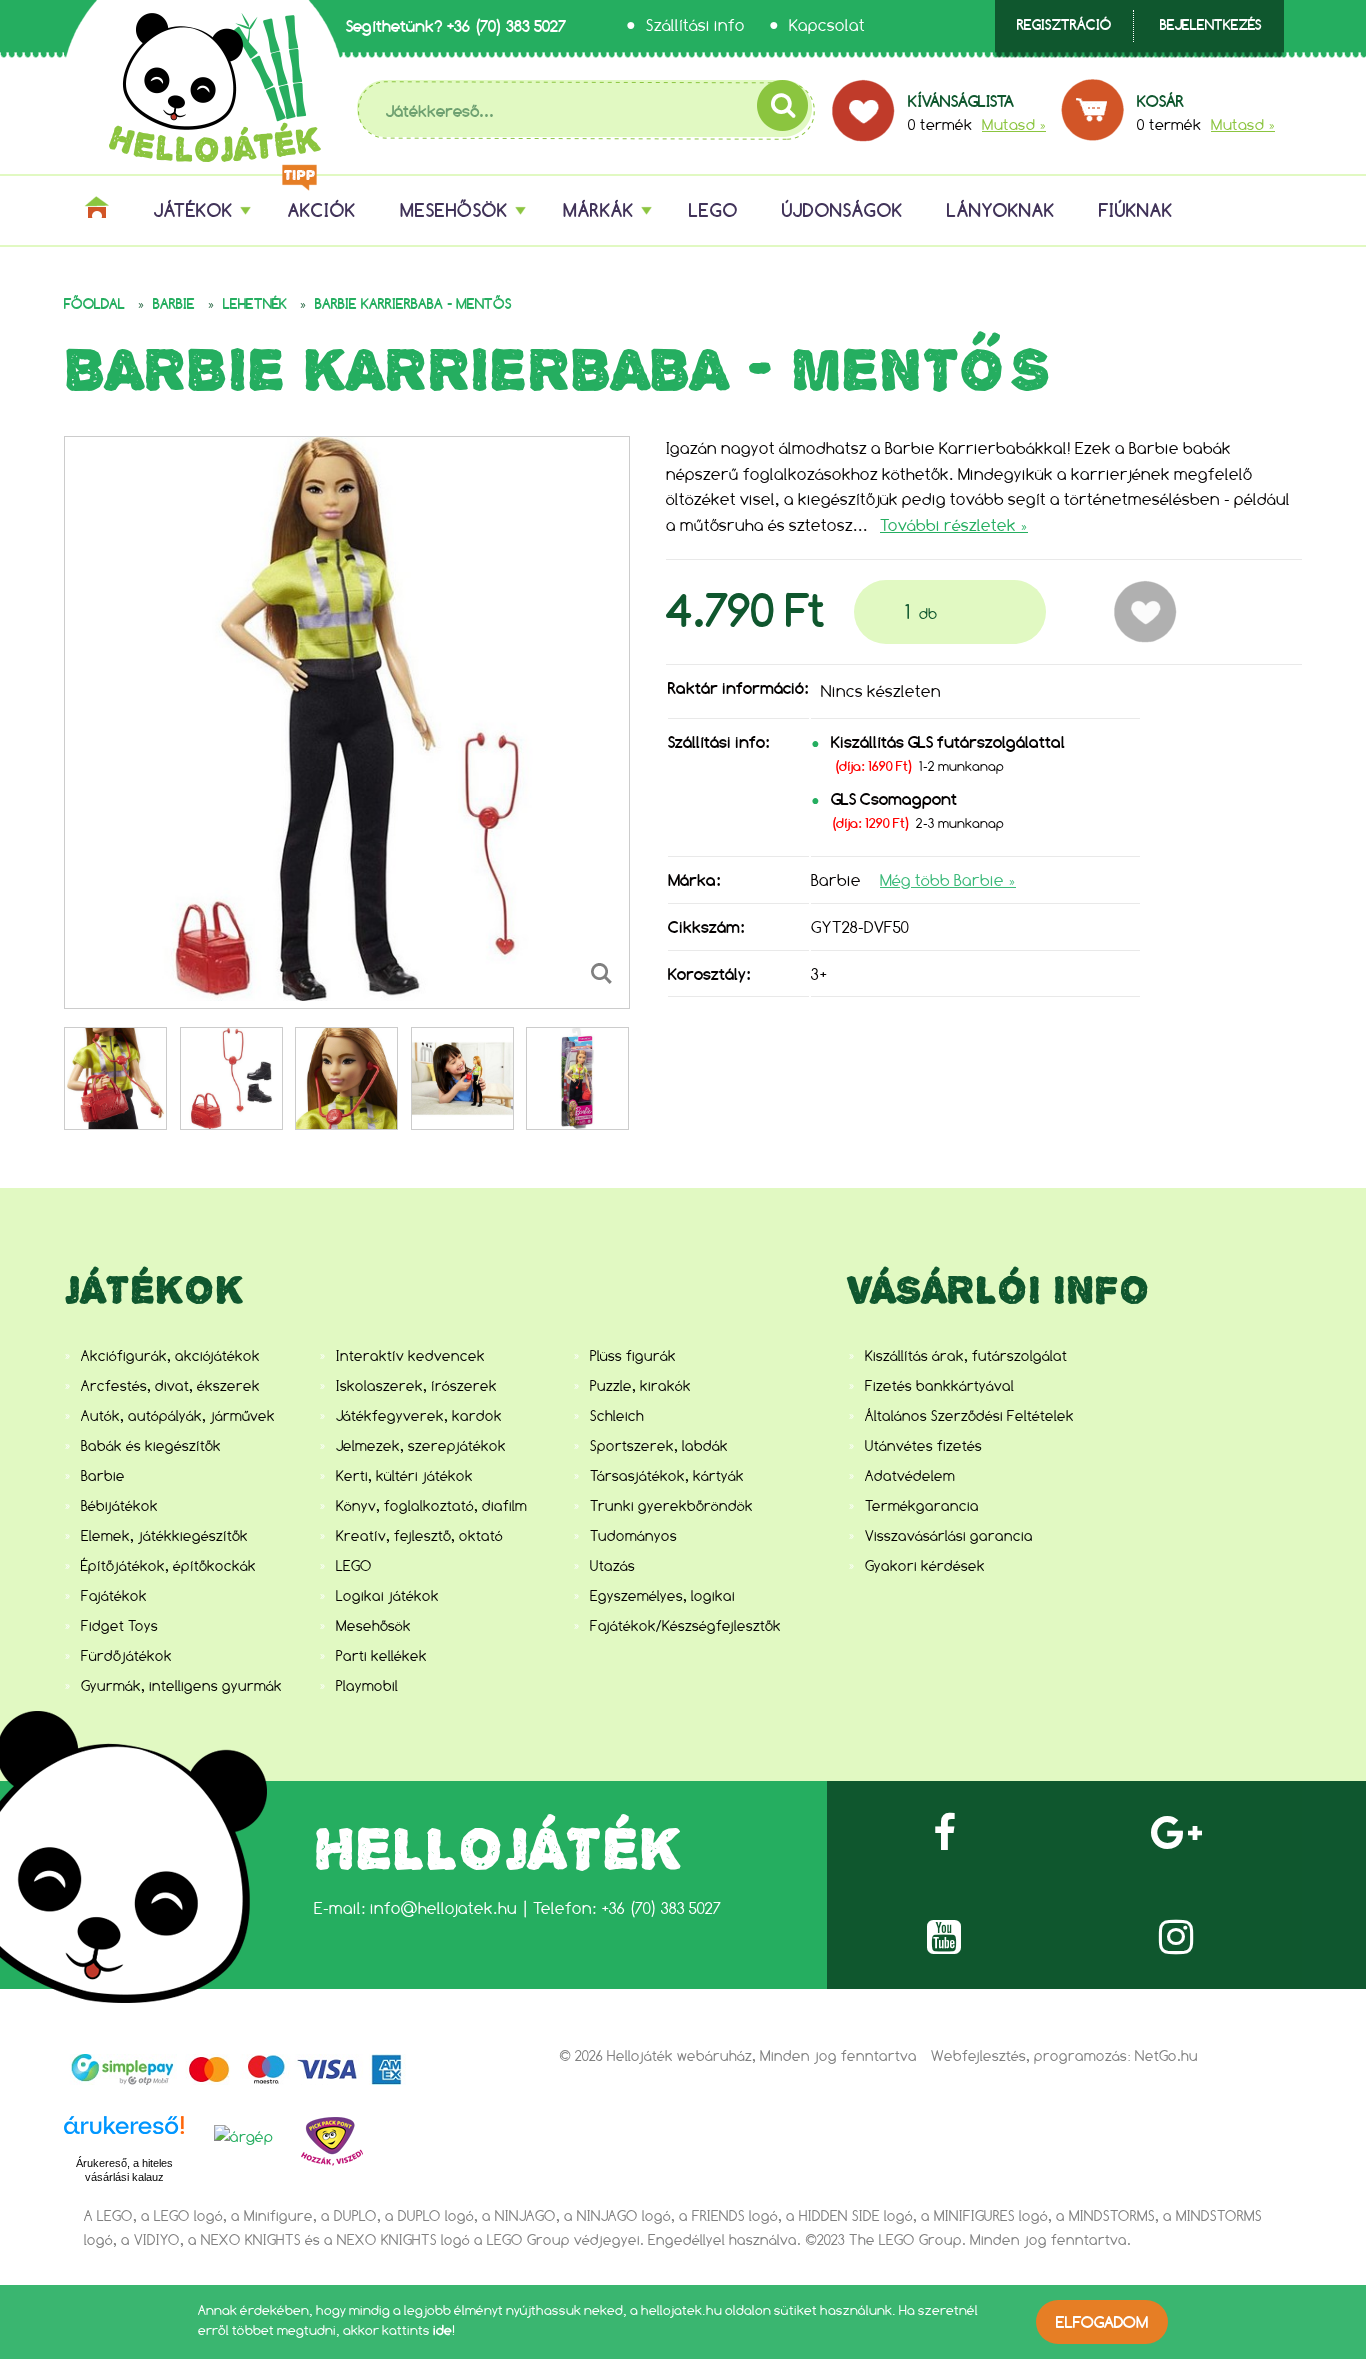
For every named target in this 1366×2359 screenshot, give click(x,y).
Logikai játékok (387, 1596)
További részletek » (954, 525)
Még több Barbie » (948, 880)
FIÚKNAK (1136, 210)
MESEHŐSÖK (454, 210)
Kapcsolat (827, 25)
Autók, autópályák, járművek (178, 1416)
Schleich (617, 1416)
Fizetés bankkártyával (939, 1386)
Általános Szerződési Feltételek (969, 1416)
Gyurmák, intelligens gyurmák (181, 1686)
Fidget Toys (119, 1626)
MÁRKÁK (598, 210)
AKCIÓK (322, 210)
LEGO (713, 210)
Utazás (612, 1566)
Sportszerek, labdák (659, 1446)
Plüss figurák (633, 1356)
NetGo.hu (1166, 2056)
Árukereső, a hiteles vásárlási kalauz (124, 2170)
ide (442, 2330)
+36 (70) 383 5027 (506, 26)
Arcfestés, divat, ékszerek (170, 1386)
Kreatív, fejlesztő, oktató (419, 1536)
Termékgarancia (922, 1506)
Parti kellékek (381, 1656)
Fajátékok (114, 1596)
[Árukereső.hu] (124, 2136)
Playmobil (367, 1686)
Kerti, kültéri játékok (404, 1476)
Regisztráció (1064, 25)
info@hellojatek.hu (443, 1908)
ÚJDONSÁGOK (842, 210)
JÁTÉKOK (193, 210)
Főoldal (94, 304)
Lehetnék (255, 304)
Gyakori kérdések (925, 1566)
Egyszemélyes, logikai (662, 1596)
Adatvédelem (910, 1476)
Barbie (174, 304)
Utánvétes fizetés (923, 1446)
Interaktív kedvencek (410, 1356)
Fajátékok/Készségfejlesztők (685, 1626)
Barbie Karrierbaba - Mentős (413, 304)
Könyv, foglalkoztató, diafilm (431, 1506)
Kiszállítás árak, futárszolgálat (966, 1356)
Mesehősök (373, 1626)
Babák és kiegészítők (151, 1446)
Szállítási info (695, 25)
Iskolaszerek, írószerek (416, 1386)
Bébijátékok (119, 1506)
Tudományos (633, 1536)
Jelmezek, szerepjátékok (421, 1446)
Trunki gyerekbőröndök (671, 1506)
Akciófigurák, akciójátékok (170, 1356)
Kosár (1160, 101)
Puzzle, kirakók (640, 1386)
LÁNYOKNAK (1001, 210)
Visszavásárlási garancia (949, 1536)
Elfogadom (1102, 2322)
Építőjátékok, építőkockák (168, 1566)
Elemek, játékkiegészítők (164, 1536)
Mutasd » (1014, 124)
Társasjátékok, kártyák (667, 1476)
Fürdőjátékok (126, 1656)
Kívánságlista (961, 101)
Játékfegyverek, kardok (419, 1416)
